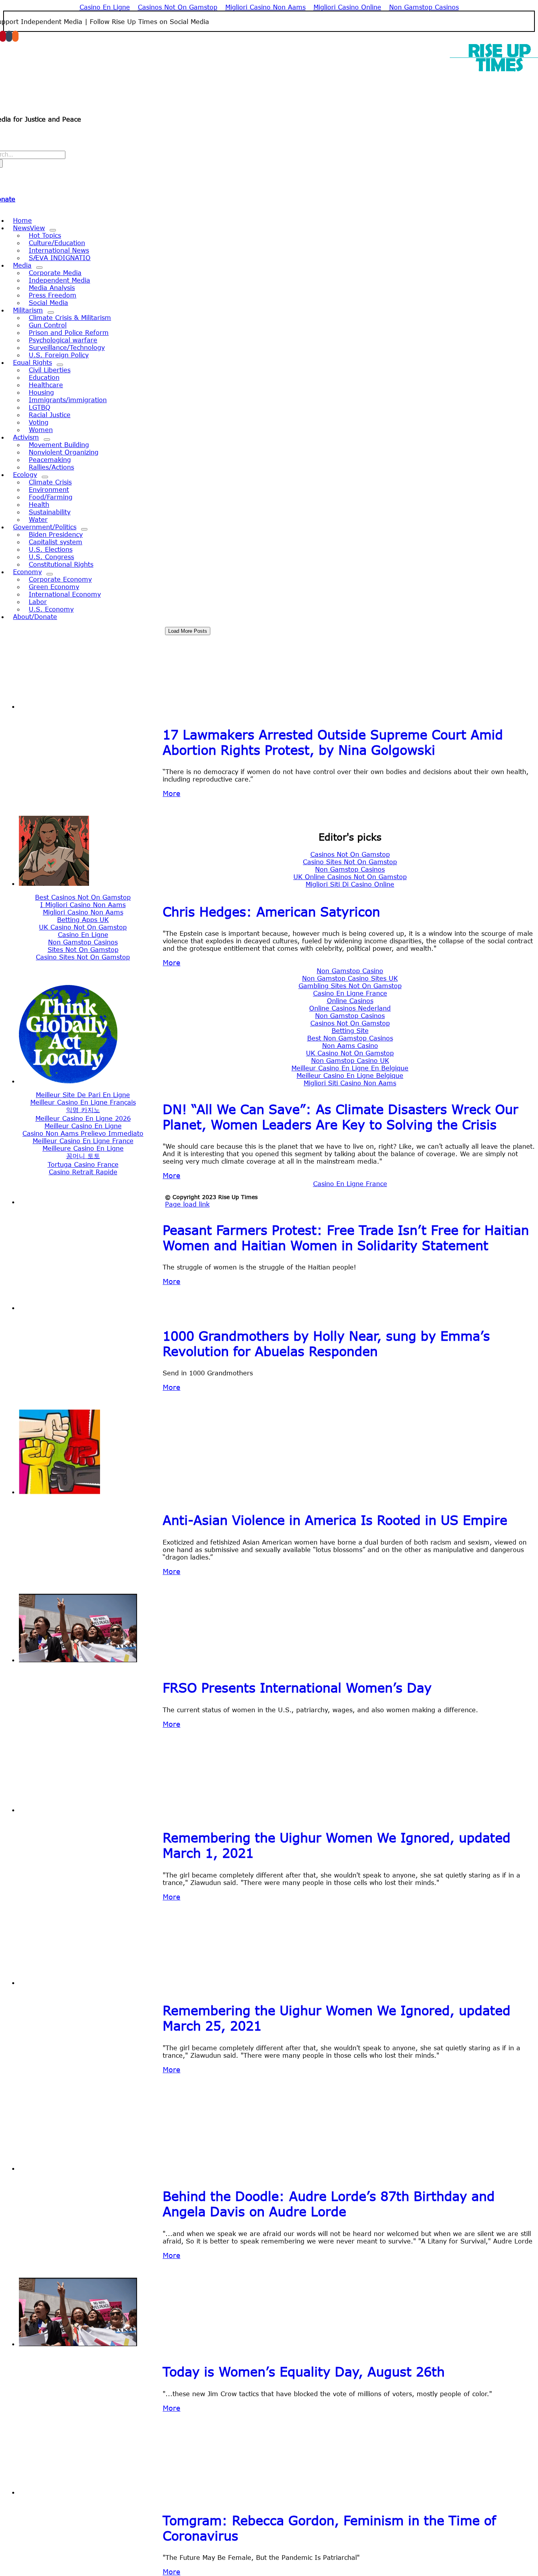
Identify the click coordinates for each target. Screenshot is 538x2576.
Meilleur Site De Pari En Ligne (83, 1095)
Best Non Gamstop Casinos (350, 1038)
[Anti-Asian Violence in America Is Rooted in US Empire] (59, 1492)
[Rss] (15, 36)
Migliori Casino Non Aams (265, 7)
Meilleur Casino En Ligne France (83, 1141)
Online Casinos (350, 1001)
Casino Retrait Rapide (83, 1172)
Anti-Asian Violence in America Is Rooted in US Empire (335, 1520)
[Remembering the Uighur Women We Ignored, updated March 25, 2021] (78, 1982)
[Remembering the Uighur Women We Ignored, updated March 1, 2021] (78, 1810)
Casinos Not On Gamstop (178, 7)
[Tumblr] (9, 36)
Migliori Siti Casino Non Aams (350, 1083)
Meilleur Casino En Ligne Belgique (350, 1075)
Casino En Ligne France (350, 993)
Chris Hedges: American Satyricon (271, 912)
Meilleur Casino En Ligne (83, 1126)
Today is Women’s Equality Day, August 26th (304, 2372)
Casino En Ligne (105, 7)
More (172, 793)
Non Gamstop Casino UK (350, 1060)
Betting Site (350, 1030)
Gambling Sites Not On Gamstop (350, 986)
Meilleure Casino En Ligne (83, 1148)
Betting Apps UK (83, 919)
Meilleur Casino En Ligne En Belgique (350, 1068)
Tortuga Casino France (83, 1164)
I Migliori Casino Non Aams (83, 905)
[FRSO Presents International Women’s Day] (78, 1660)
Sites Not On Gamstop (83, 949)
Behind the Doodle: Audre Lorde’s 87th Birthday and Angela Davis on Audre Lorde (329, 2204)
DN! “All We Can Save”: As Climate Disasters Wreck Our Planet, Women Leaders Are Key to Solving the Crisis (340, 1117)
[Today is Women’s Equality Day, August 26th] (78, 2344)
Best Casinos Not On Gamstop (83, 897)
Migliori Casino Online (347, 7)
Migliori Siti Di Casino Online (350, 884)
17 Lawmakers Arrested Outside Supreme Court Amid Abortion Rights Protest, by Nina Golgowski (333, 742)
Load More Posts (188, 631)
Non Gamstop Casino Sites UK (350, 978)
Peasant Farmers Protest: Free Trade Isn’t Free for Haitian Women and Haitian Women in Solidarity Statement (346, 1238)
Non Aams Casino (350, 1045)
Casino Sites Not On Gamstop (350, 862)
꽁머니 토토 (83, 1156)
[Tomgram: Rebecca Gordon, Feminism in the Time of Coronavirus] (80, 2492)
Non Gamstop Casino (350, 971)
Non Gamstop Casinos (424, 7)
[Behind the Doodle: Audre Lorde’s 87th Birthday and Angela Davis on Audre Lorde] (78, 2168)
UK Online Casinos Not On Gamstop (350, 877)
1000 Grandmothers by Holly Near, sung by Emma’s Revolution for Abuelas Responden (326, 1343)
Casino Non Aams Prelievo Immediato (83, 1133)
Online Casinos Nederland (350, 1008)
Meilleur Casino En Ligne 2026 (83, 1118)
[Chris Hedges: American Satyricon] (54, 883)
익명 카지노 (83, 1110)
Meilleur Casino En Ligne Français (83, 1102)
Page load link (187, 1204)
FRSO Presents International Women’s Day (297, 1688)
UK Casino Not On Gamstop (83, 927)
